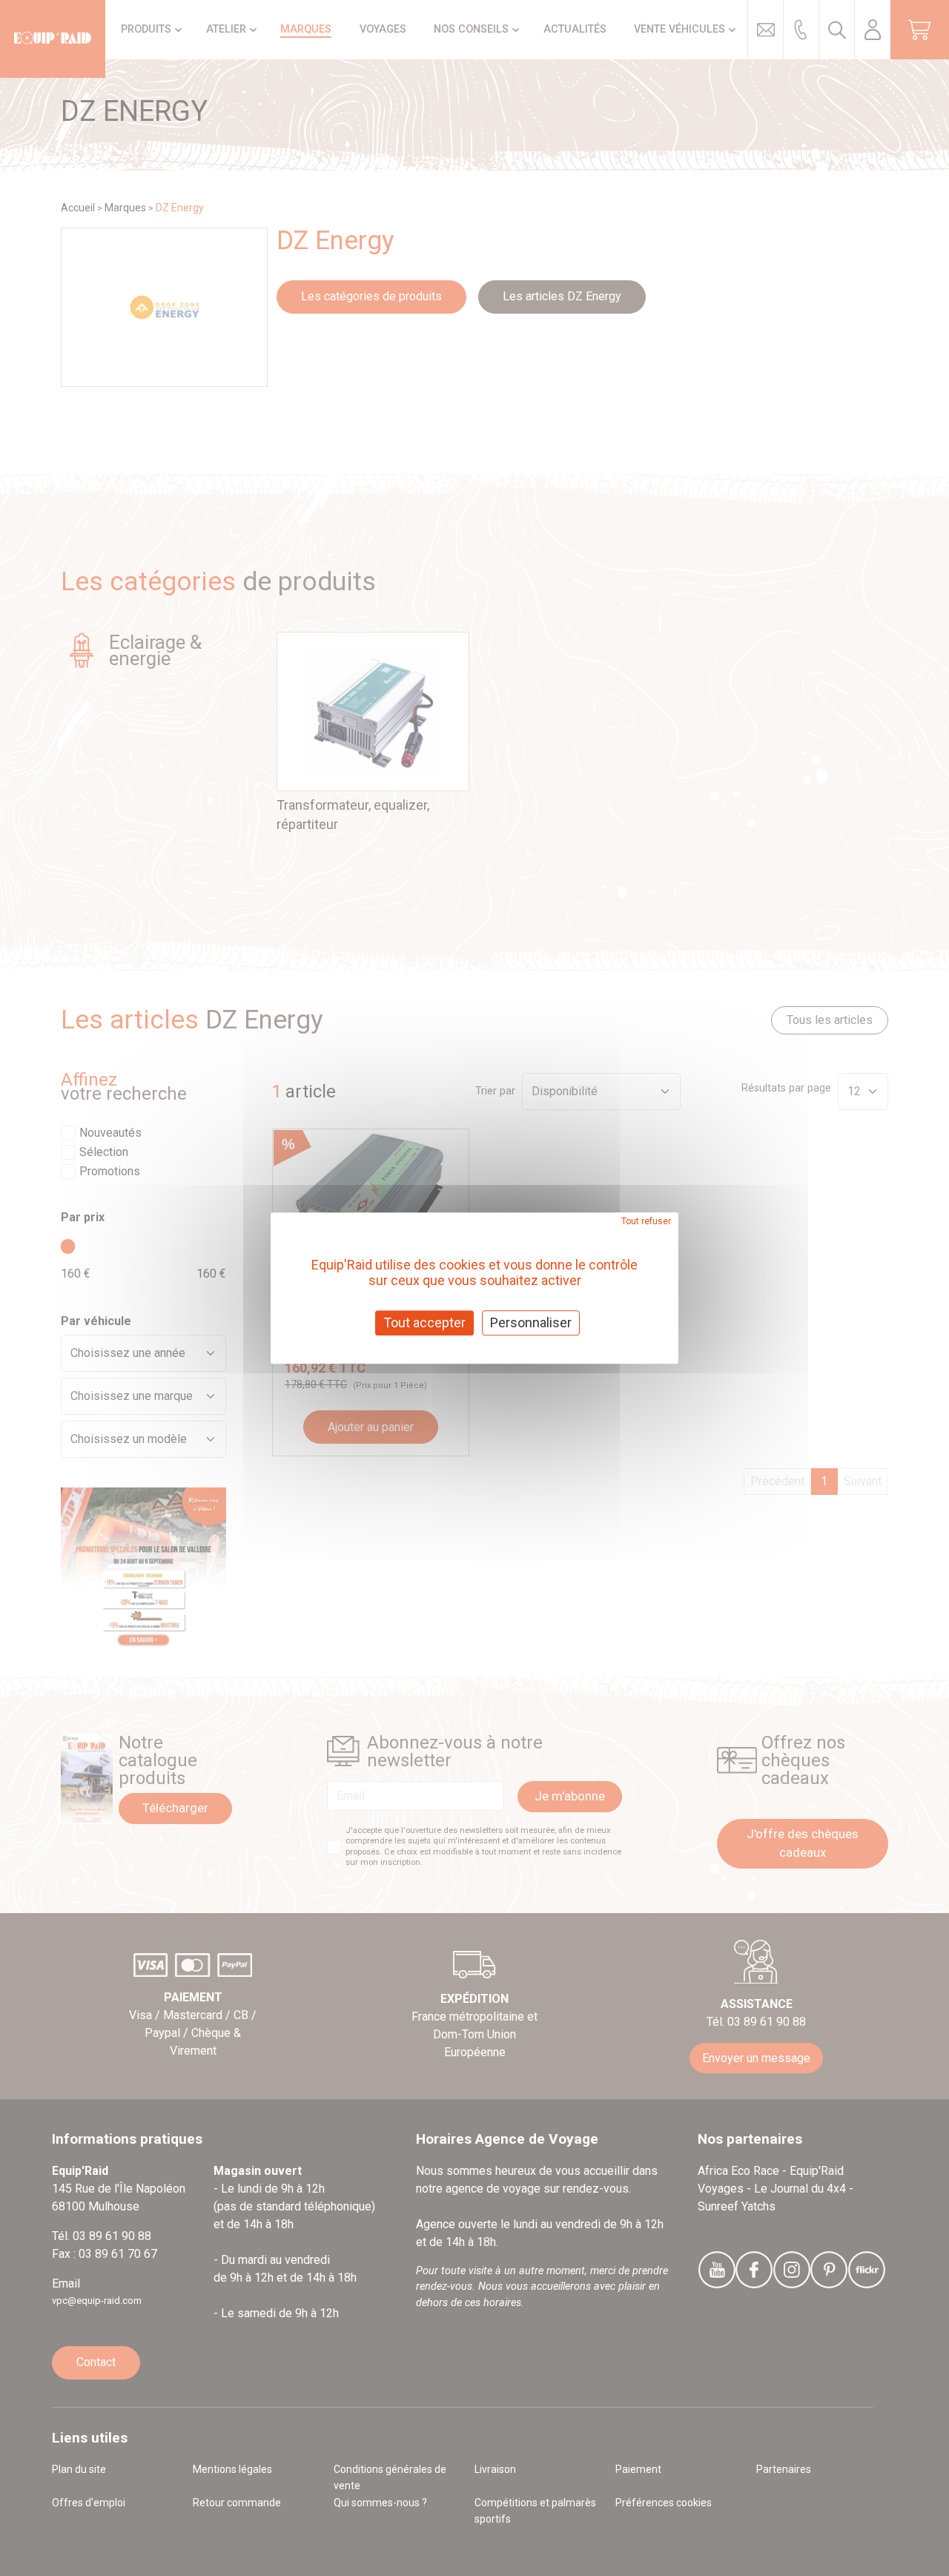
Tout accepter (424, 1322)
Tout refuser (646, 1221)
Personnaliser (531, 1322)
